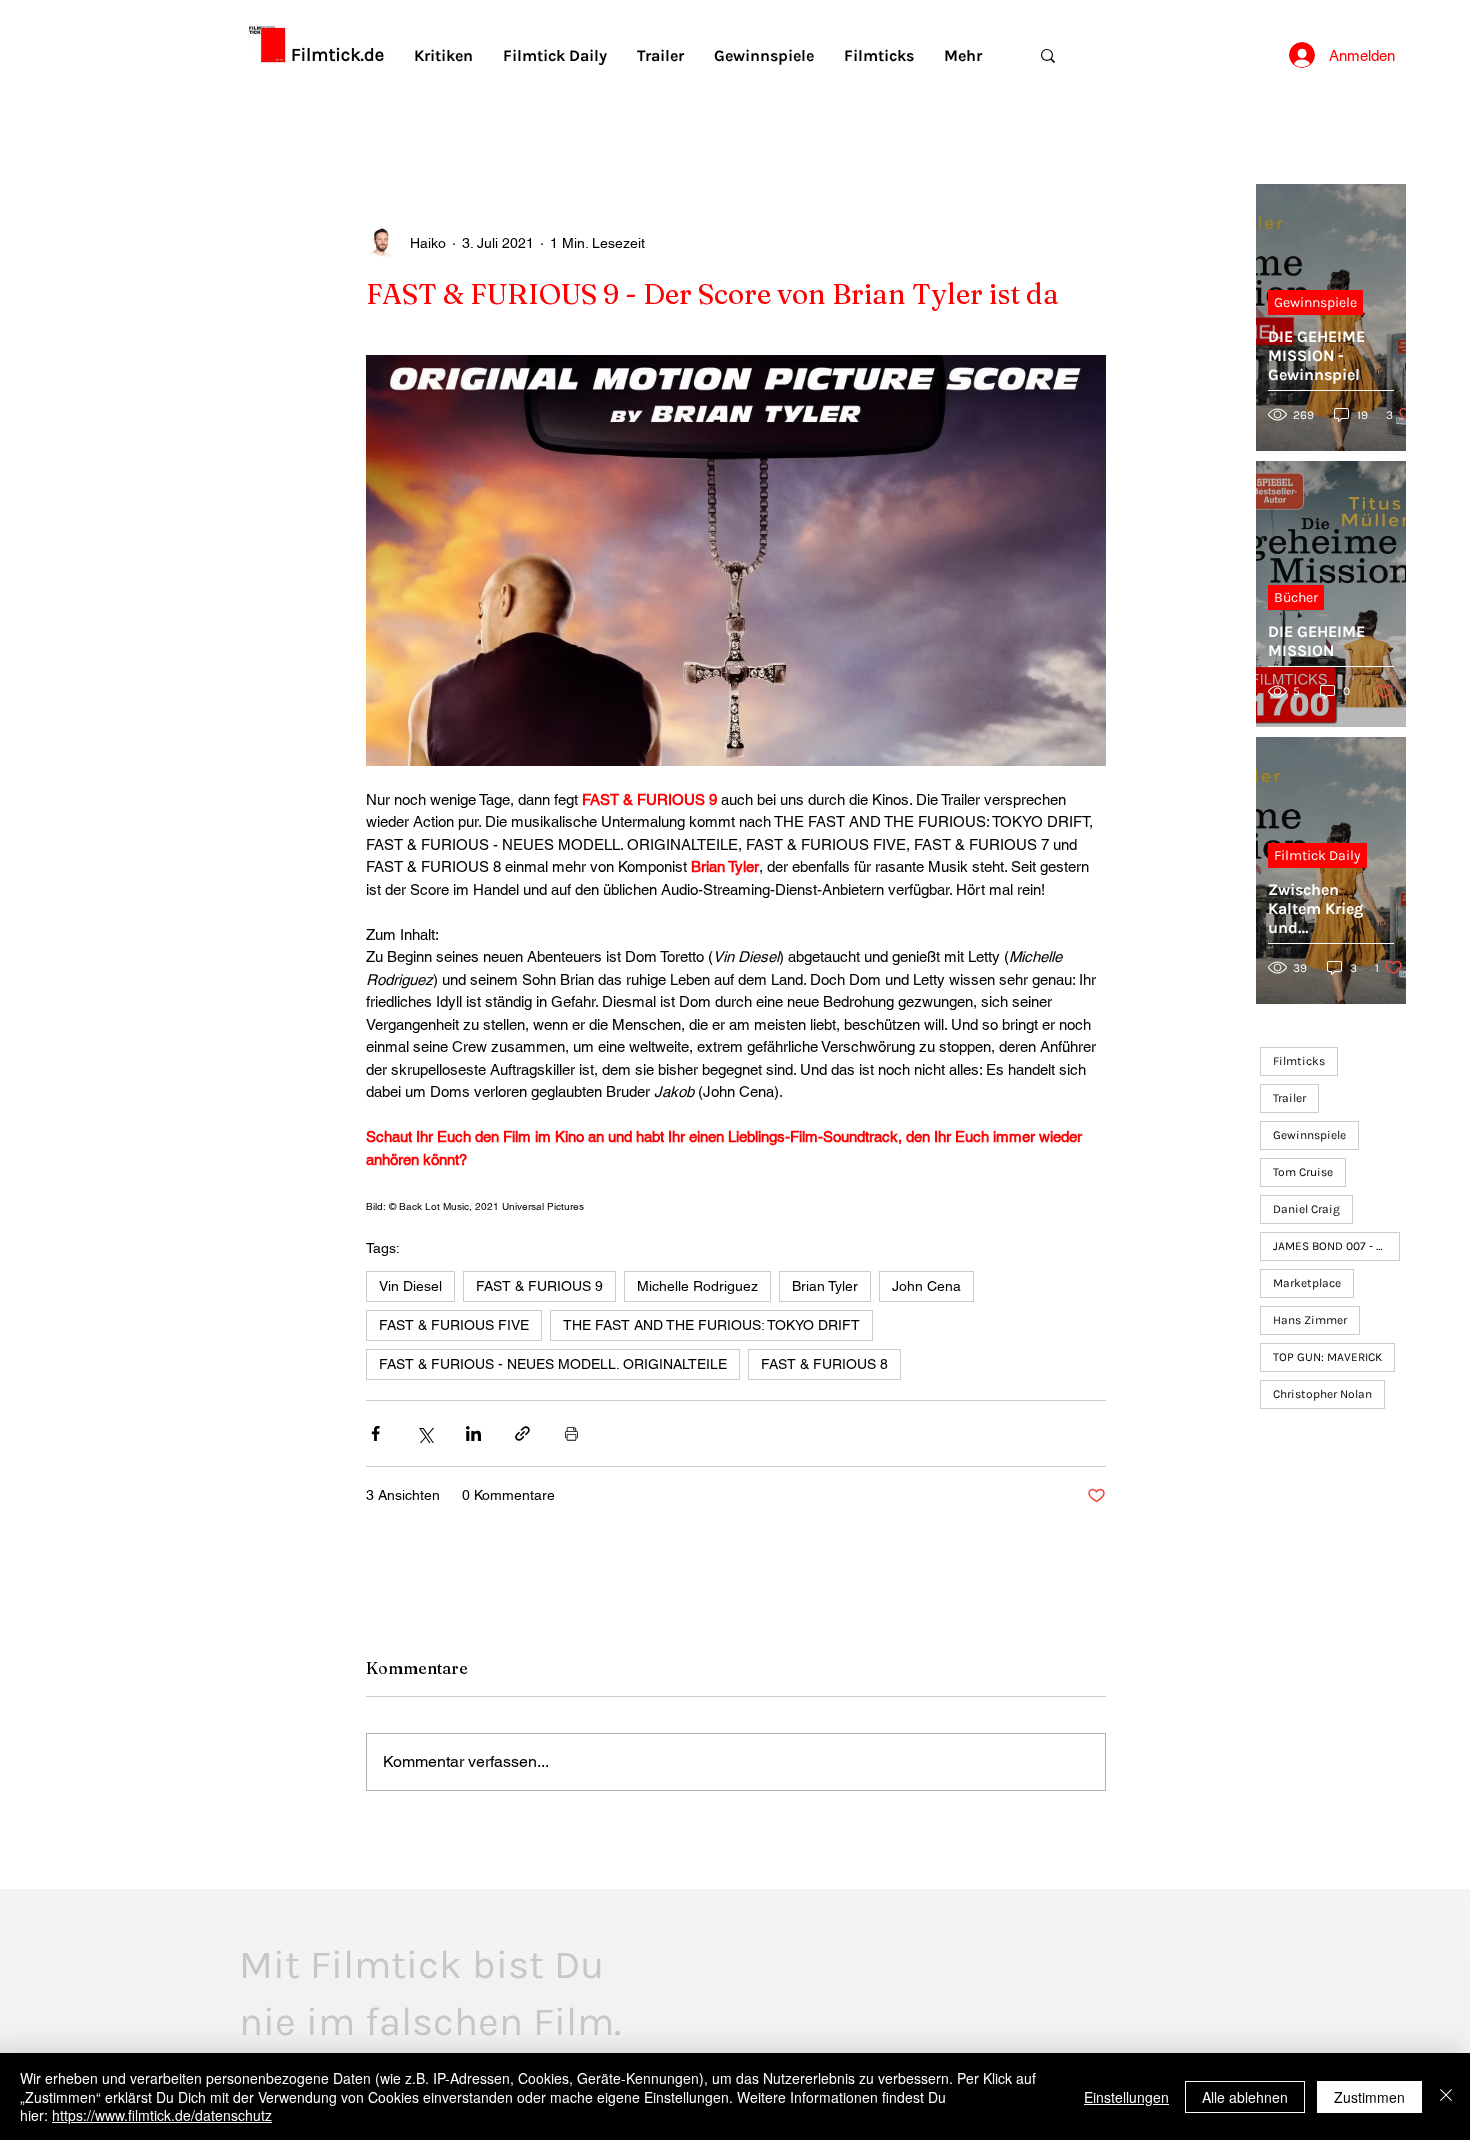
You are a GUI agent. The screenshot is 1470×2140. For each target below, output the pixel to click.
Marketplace (1307, 1283)
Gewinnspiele (1315, 302)
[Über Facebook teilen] (375, 1433)
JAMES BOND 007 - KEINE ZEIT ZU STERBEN (1336, 1246)
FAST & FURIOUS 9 (539, 1286)
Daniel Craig (1306, 1209)
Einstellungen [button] (1126, 2097)
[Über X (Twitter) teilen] (424, 1433)
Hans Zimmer (1310, 1320)
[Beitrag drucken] (571, 1433)
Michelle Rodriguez (697, 1286)
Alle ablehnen (1245, 2097)
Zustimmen (1369, 2097)
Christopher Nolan (1322, 1394)
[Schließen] (1446, 2096)
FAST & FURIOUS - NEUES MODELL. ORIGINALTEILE (553, 1364)
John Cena (926, 1286)
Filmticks (1299, 1061)
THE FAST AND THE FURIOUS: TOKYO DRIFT (711, 1325)
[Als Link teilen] (522, 1433)
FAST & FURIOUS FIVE (454, 1325)
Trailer (1289, 1098)
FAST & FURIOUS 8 (824, 1364)
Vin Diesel (410, 1286)
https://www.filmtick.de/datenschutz (162, 2115)
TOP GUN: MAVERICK (1327, 1357)
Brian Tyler (825, 1286)
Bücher (1296, 597)
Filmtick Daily (1317, 855)
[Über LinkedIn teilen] (473, 1433)
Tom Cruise (1303, 1172)
